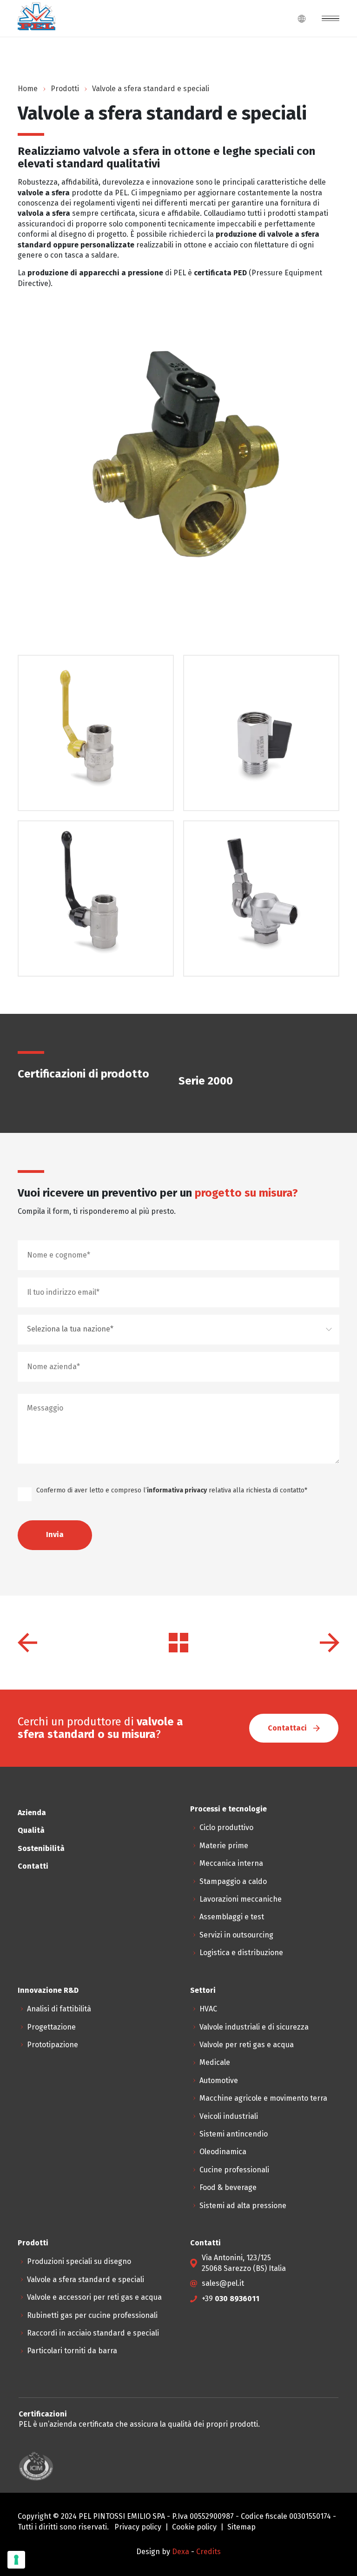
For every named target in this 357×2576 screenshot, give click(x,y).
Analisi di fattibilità (59, 2009)
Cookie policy (194, 2527)
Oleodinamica (223, 2152)
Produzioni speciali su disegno (79, 2261)
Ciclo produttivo (226, 1827)
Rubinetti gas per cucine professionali (92, 2315)
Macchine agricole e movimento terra (263, 2098)
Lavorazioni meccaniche (241, 1899)
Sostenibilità (41, 1848)
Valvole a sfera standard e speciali (86, 2280)
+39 (231, 2299)
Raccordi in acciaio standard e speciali (93, 2333)
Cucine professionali (234, 2170)
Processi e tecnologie (228, 1809)
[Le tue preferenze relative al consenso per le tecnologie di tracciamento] (16, 2560)
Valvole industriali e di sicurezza (254, 2027)
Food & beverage (228, 2187)
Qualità (31, 1830)
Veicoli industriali (229, 2116)
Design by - (166, 2552)
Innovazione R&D (48, 1990)
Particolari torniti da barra (72, 2351)
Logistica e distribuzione (241, 1953)
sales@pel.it (223, 2283)
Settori (203, 1990)
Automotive (219, 2080)
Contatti (33, 1866)
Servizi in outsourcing (236, 1935)
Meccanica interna (231, 1863)
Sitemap (241, 2527)
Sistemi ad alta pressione (243, 2206)
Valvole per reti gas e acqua (247, 2045)
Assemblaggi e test (232, 1917)
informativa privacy (177, 1490)
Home (28, 89)
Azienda (32, 1813)
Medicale (215, 2062)
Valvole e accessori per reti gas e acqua (94, 2297)
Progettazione (51, 2027)
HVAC (208, 2009)
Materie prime (224, 1846)
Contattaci (288, 1728)
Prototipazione (53, 2045)
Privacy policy (138, 2527)
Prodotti (65, 89)
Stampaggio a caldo (233, 1881)
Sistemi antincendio (234, 2134)
